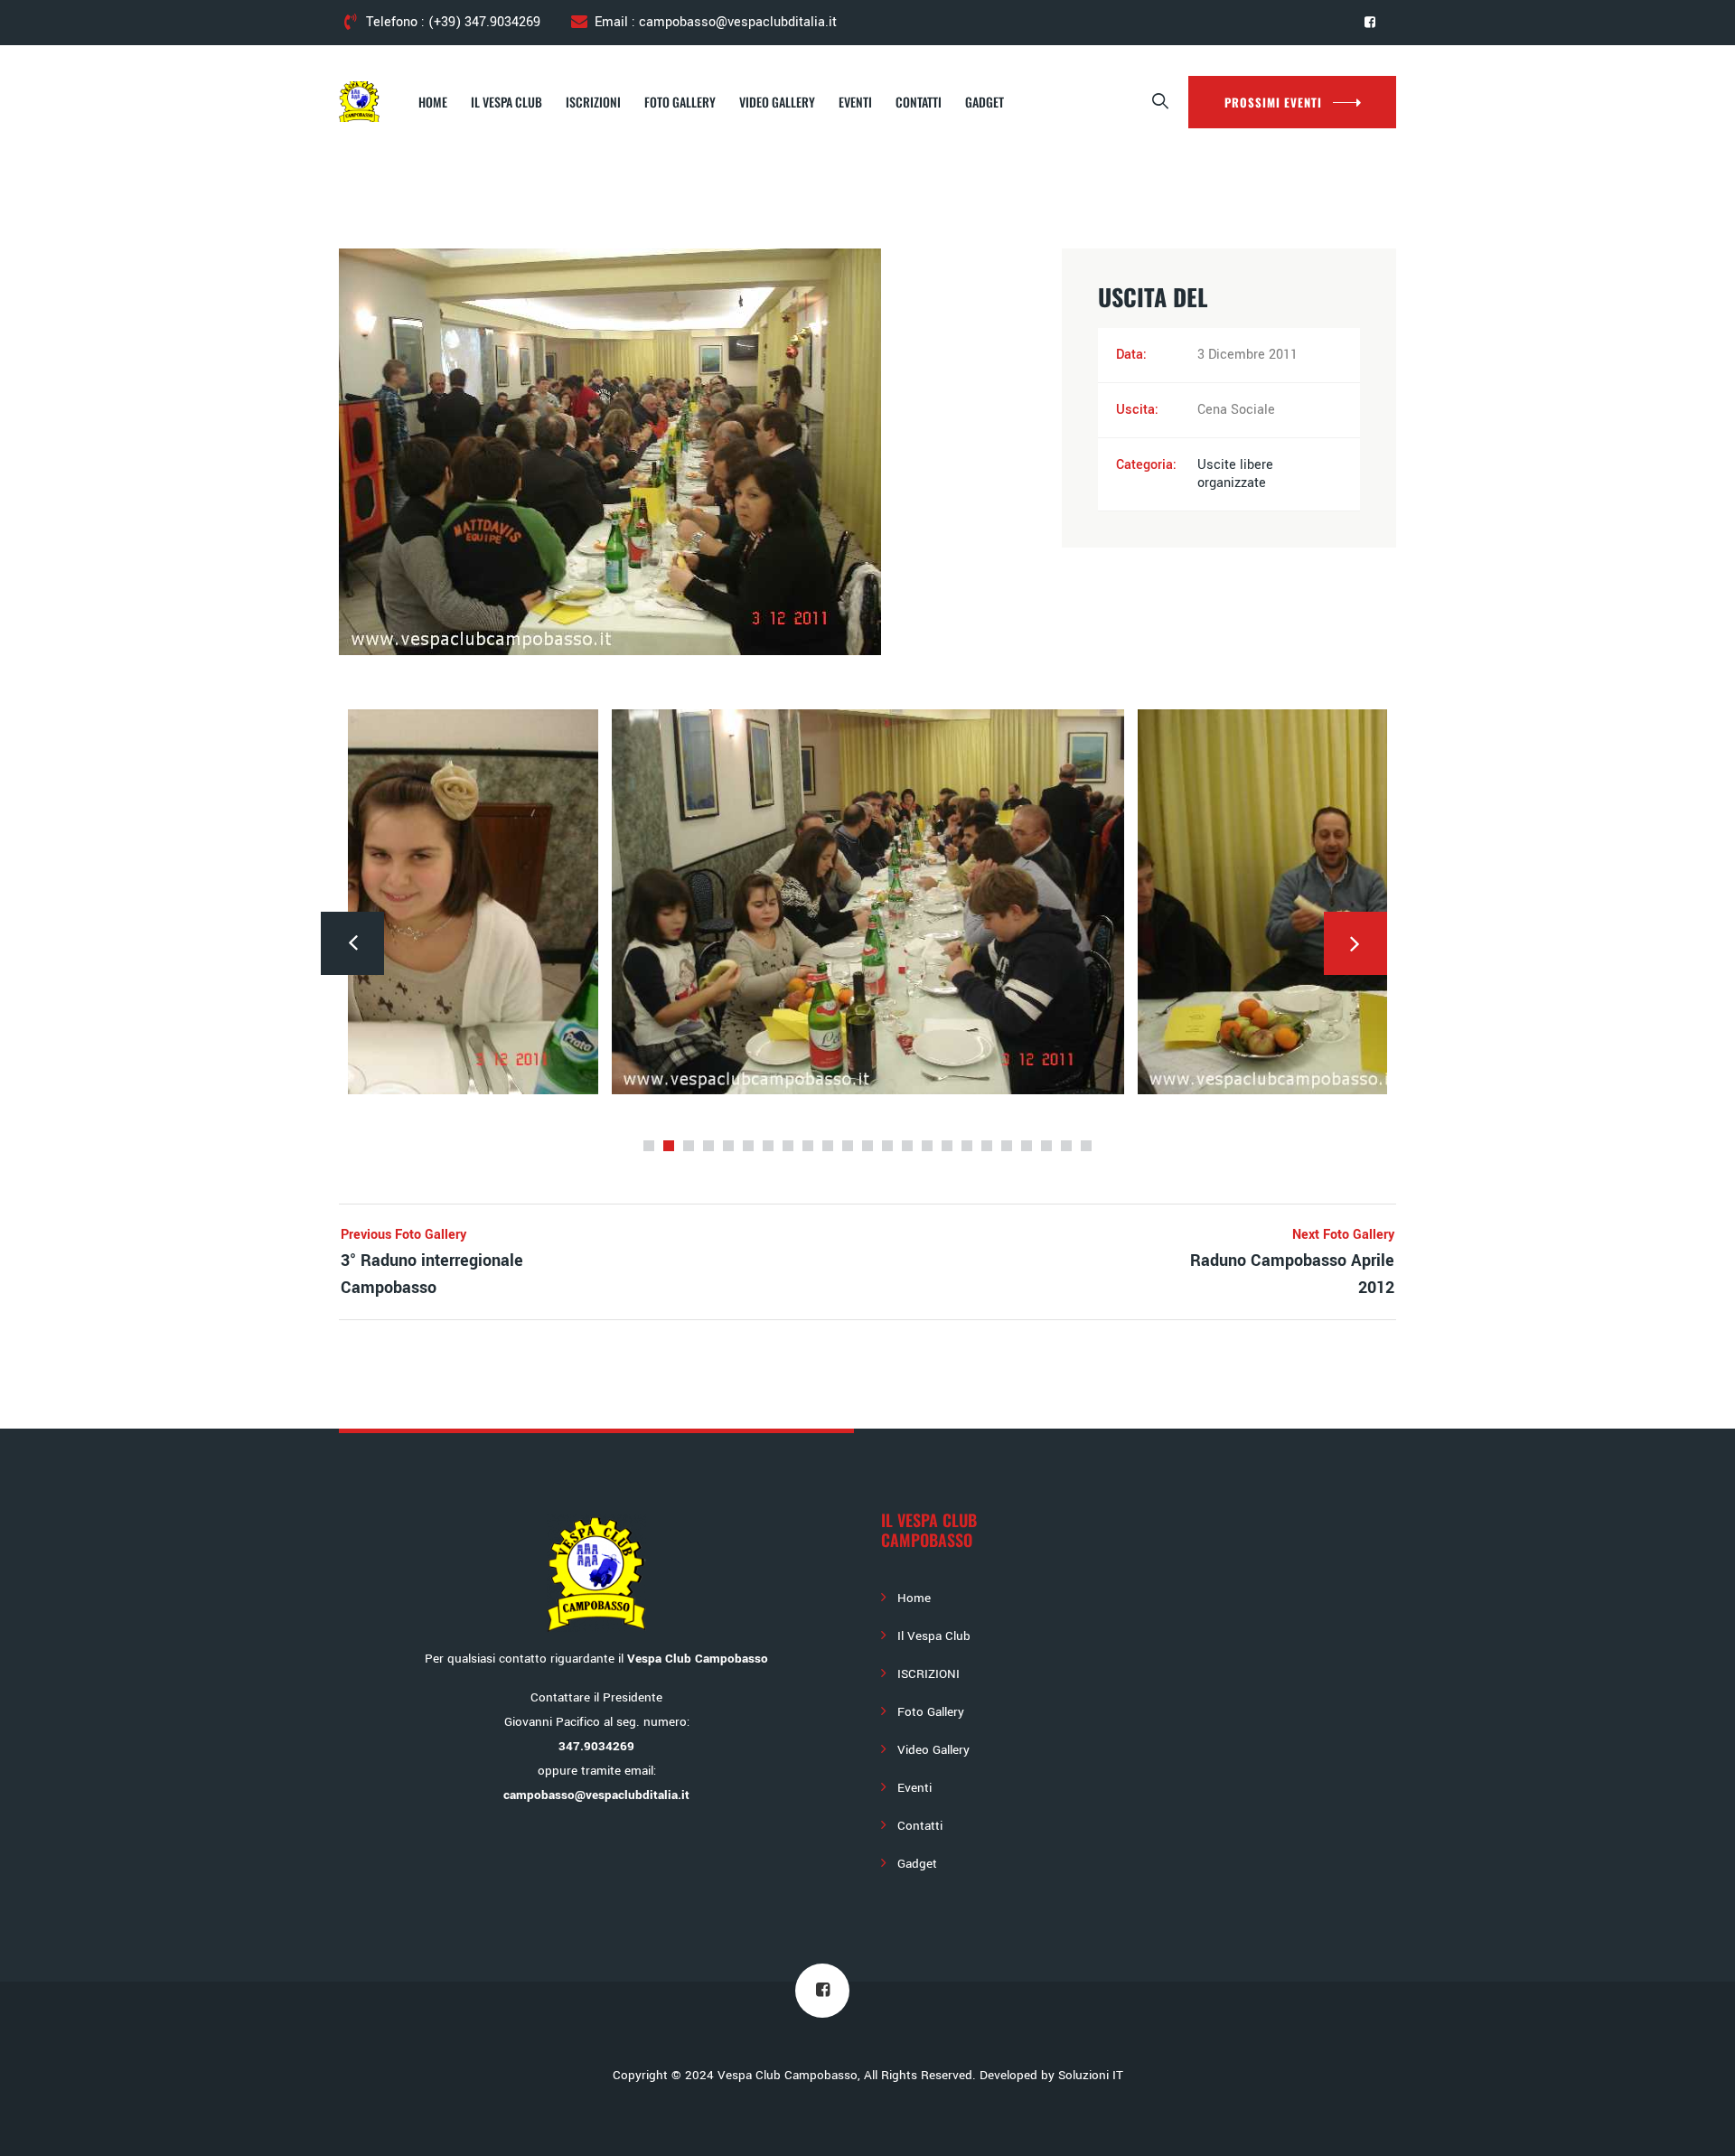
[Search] (1161, 102)
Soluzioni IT (1091, 2075)
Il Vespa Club (506, 102)
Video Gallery (777, 102)
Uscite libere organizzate (1235, 474)
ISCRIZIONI (593, 102)
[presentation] (352, 943)
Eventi (855, 102)
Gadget (985, 102)
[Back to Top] (1697, 2127)
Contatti (919, 102)
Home (433, 102)
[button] (649, 1146)
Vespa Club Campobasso (788, 2075)
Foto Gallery (680, 102)
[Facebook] (1370, 23)
